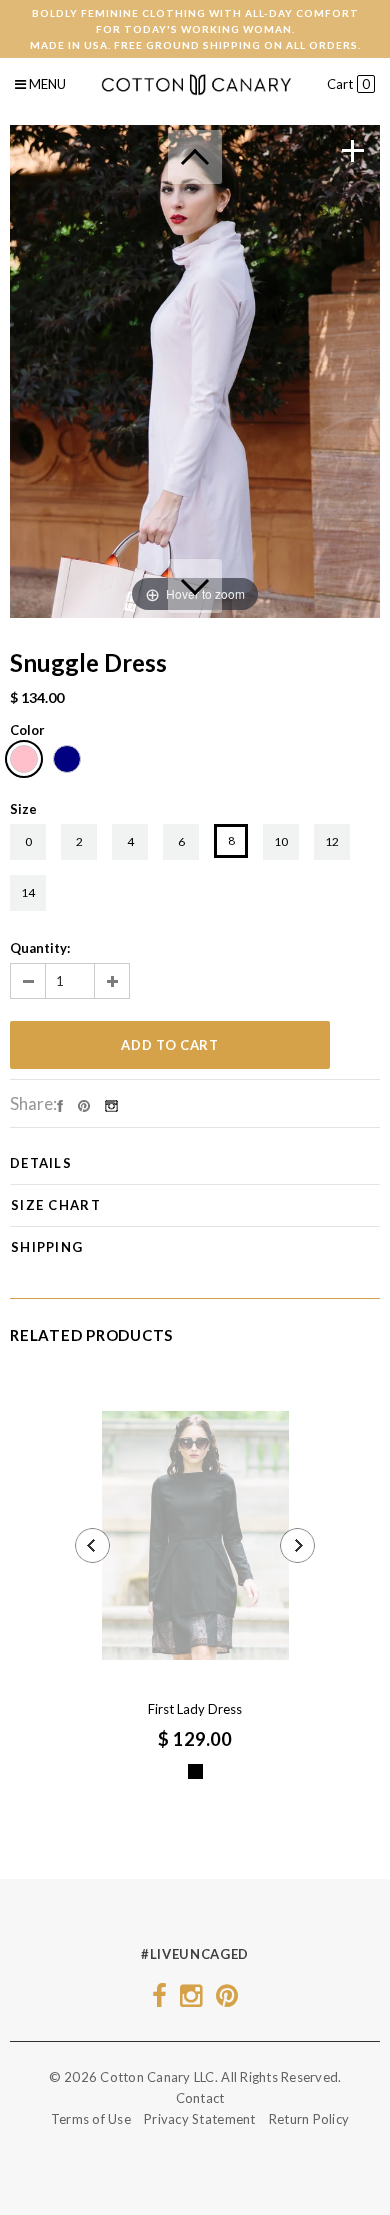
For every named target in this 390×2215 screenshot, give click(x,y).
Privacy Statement (199, 2119)
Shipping (47, 1247)
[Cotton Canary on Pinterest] (227, 2000)
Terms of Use (91, 2119)
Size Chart (56, 1205)
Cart (348, 84)
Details (41, 1163)
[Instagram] (111, 1104)
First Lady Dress (195, 1709)
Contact (200, 2098)
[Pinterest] (84, 1104)
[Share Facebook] (60, 1104)
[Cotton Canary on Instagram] (191, 2000)
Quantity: (40, 948)
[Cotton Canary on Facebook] (159, 2000)
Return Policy (309, 2119)
